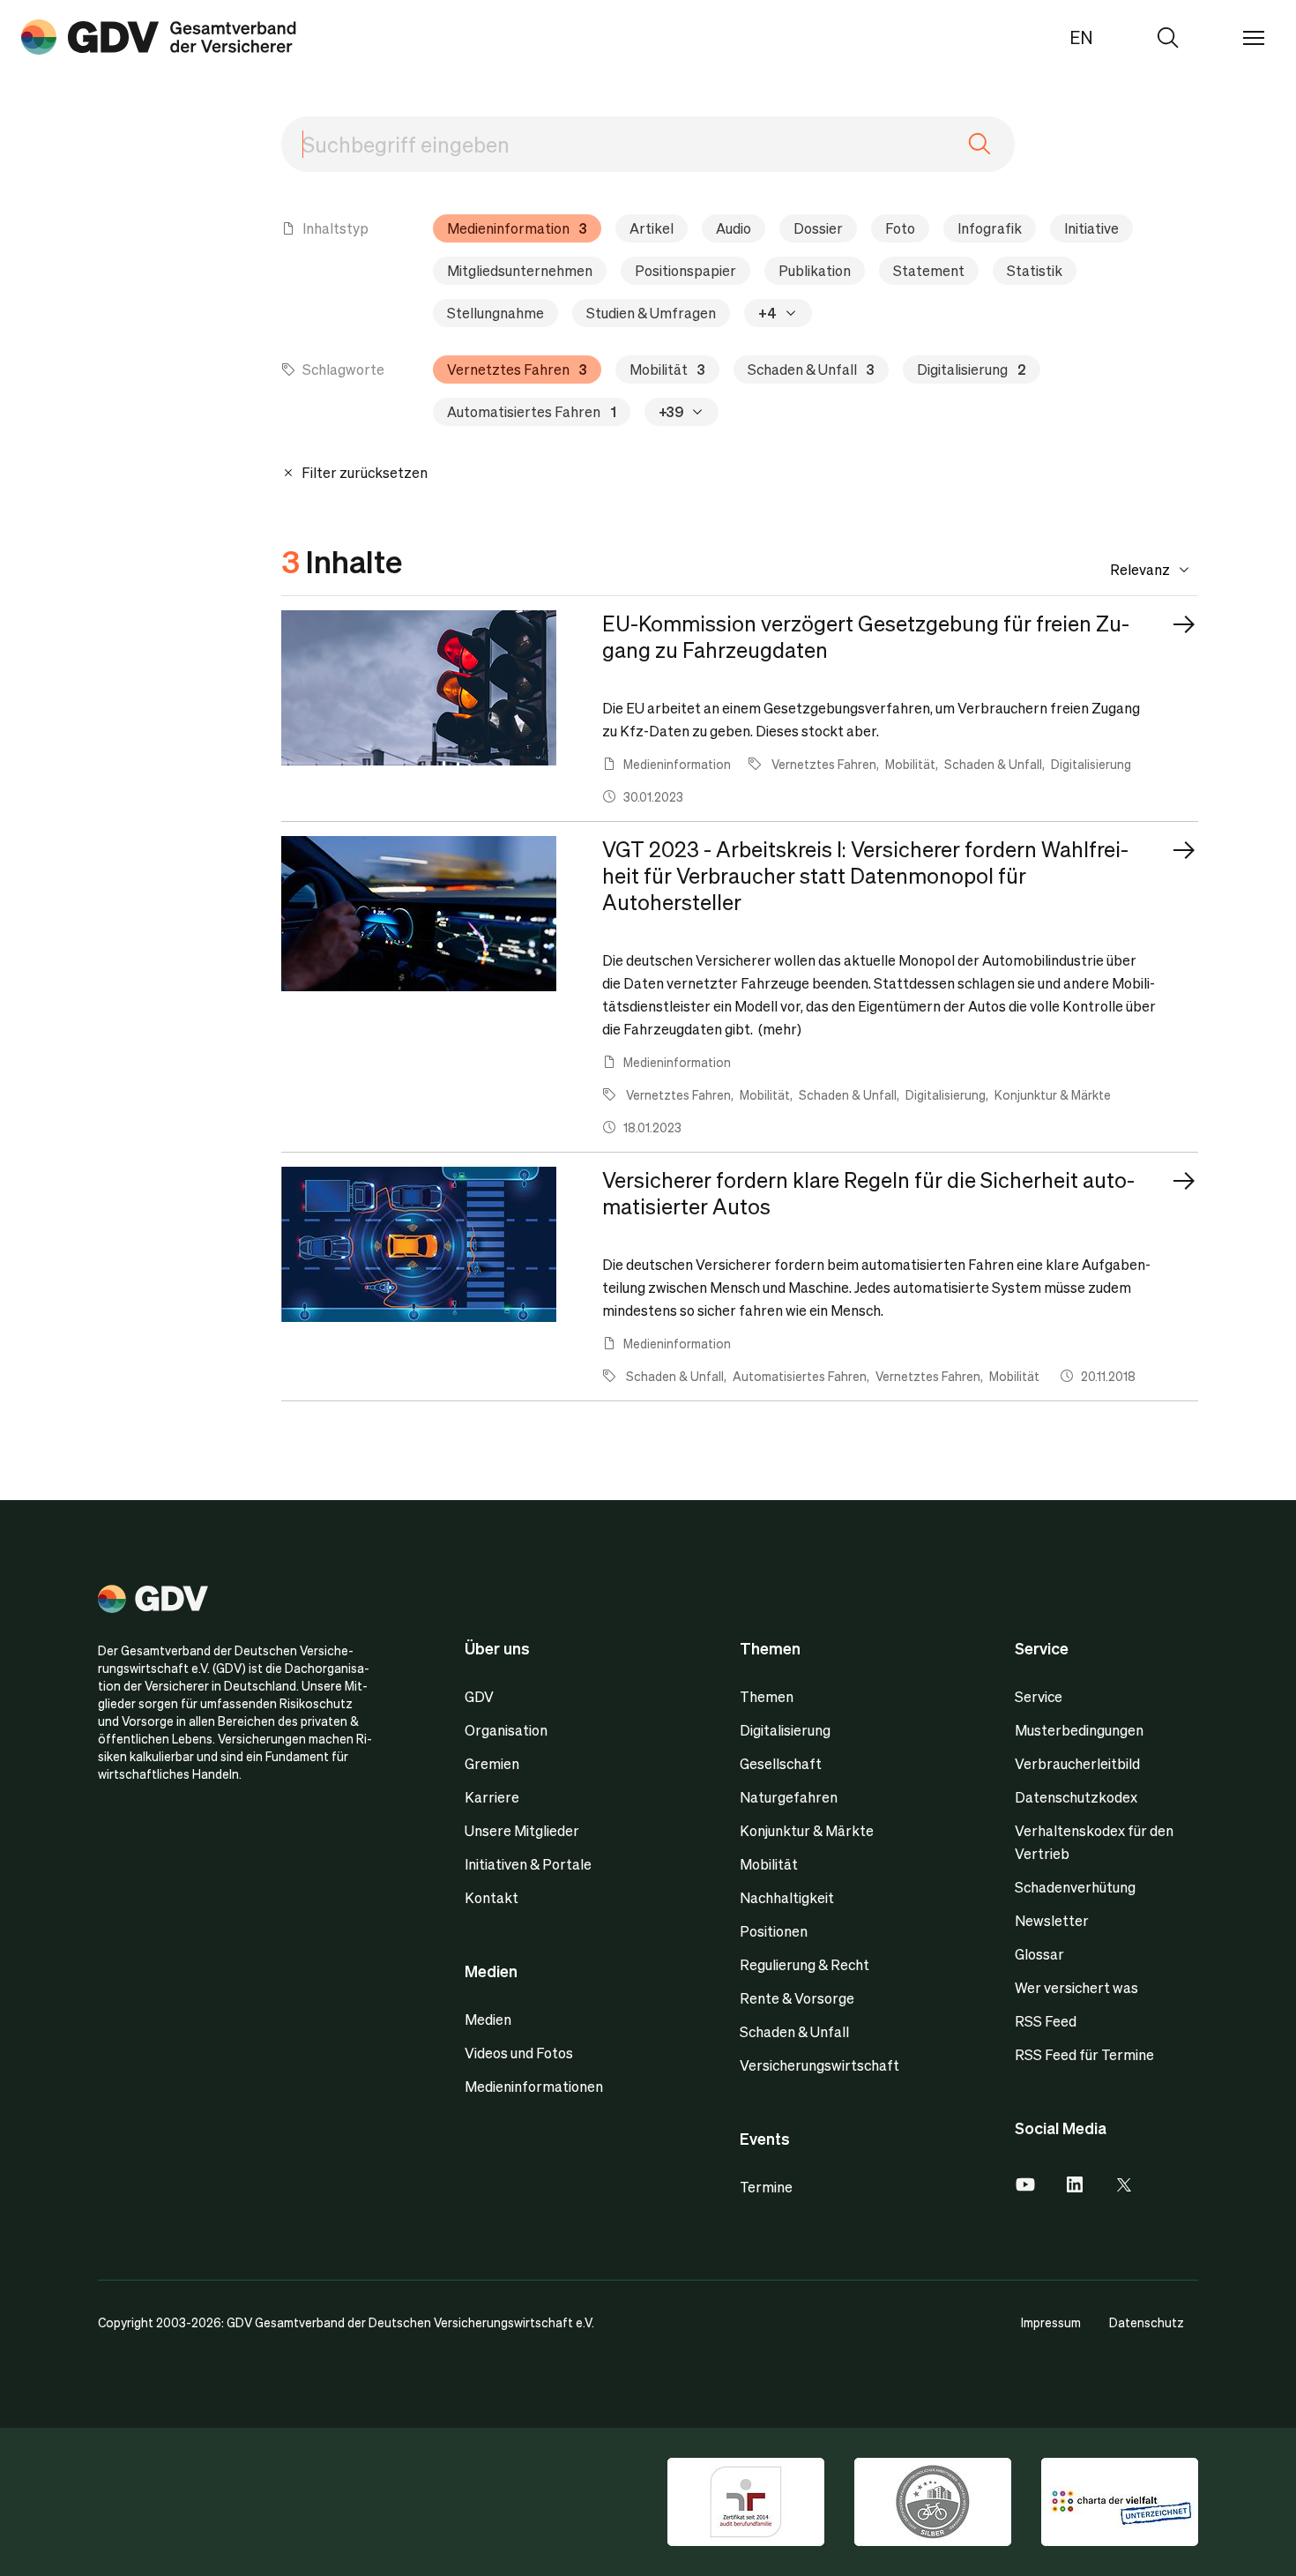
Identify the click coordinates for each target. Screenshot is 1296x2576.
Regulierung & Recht (804, 1964)
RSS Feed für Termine (1084, 2054)
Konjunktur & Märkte (807, 1830)
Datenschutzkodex (1076, 1797)
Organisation (506, 1730)
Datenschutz (1147, 2322)
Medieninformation (517, 228)
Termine (766, 2187)
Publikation (815, 270)
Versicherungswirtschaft (819, 2065)
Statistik (1035, 270)
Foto (900, 228)
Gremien (492, 1763)
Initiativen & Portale (528, 1864)
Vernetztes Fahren (517, 369)
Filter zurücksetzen (363, 472)
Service (1039, 1696)
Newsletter (1052, 1920)
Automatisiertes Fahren (532, 411)
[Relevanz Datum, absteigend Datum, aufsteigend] (1116, 570)
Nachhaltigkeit (787, 1897)
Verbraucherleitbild (1077, 1763)
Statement (929, 270)
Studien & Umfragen (651, 313)
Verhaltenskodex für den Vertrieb (1094, 1842)
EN (1081, 37)
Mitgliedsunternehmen (520, 270)
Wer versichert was (1076, 1987)
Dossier (818, 228)
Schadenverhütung (1075, 1887)
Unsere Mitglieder (522, 1830)
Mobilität (667, 369)
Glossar (1039, 1954)
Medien (488, 2019)
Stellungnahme (495, 313)
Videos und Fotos (519, 2053)
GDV (479, 1696)
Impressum (1051, 2322)
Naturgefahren (789, 1797)
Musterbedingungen (1079, 1730)
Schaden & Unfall (811, 369)
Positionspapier (685, 270)
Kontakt (492, 1897)
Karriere (492, 1797)
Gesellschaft (781, 1763)
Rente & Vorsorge (797, 1998)
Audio (734, 228)
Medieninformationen (534, 2086)
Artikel (652, 228)
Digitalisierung (972, 369)
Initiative (1091, 228)
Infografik (990, 228)
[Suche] (159, 37)
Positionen (774, 1931)
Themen (767, 1696)
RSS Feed (1046, 2021)
